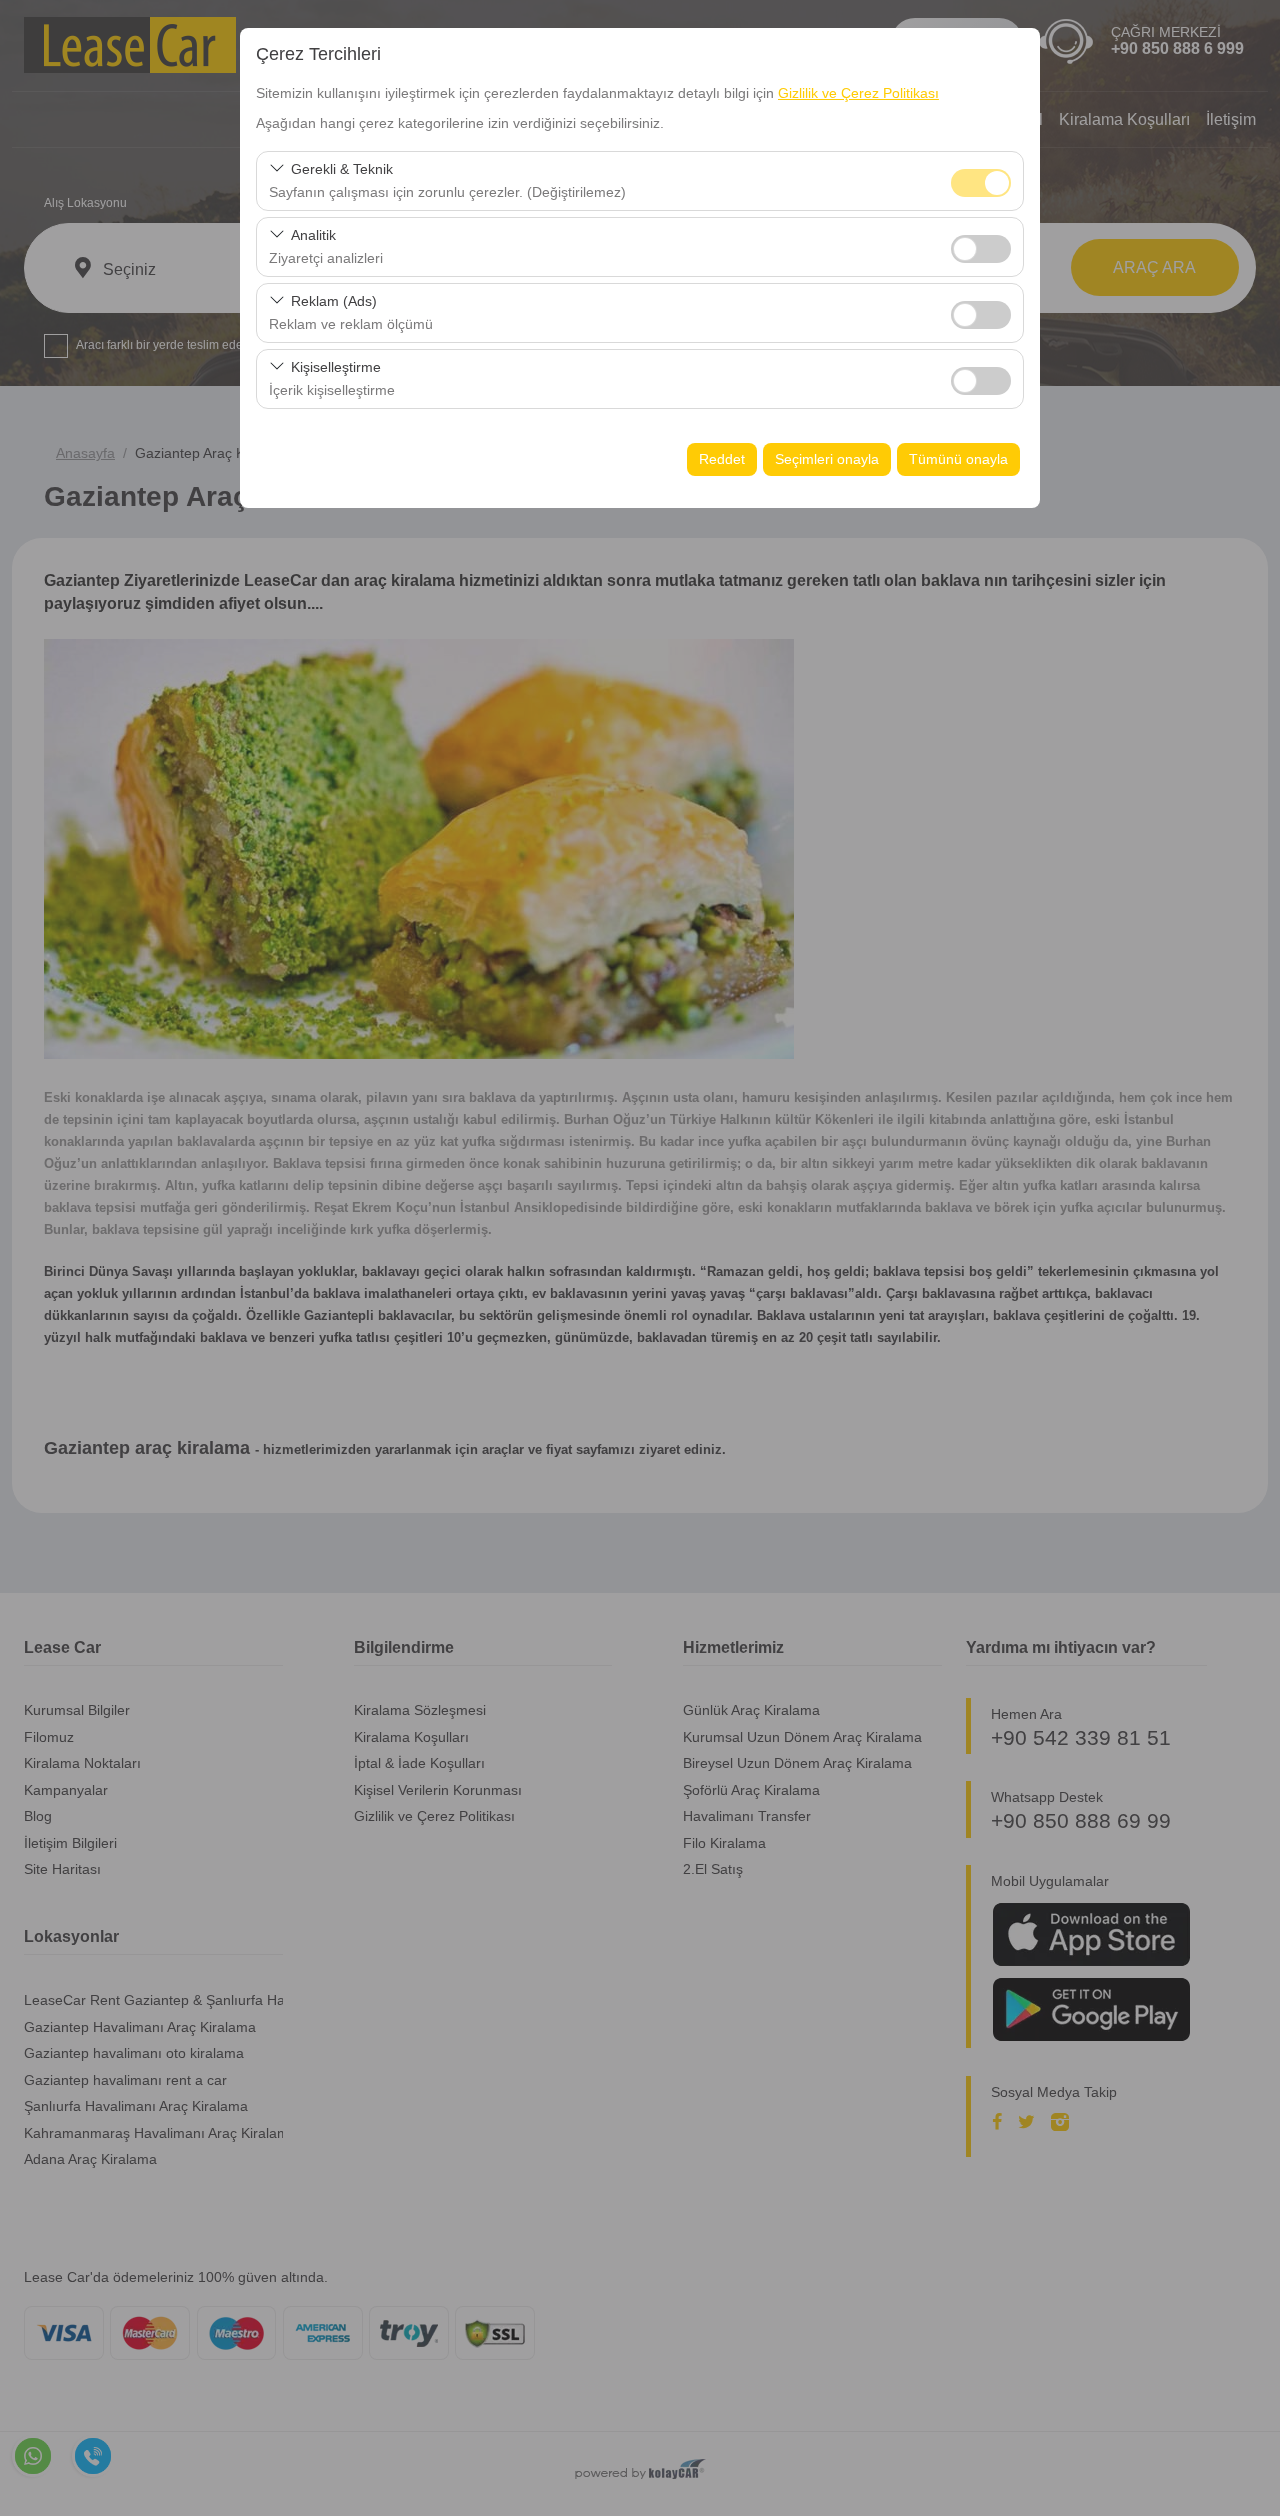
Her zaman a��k (981, 183)
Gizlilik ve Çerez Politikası (858, 93)
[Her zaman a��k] (981, 180)
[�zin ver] (981, 246)
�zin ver (981, 249)
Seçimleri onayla (827, 459)
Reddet (722, 459)
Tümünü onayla (958, 459)
